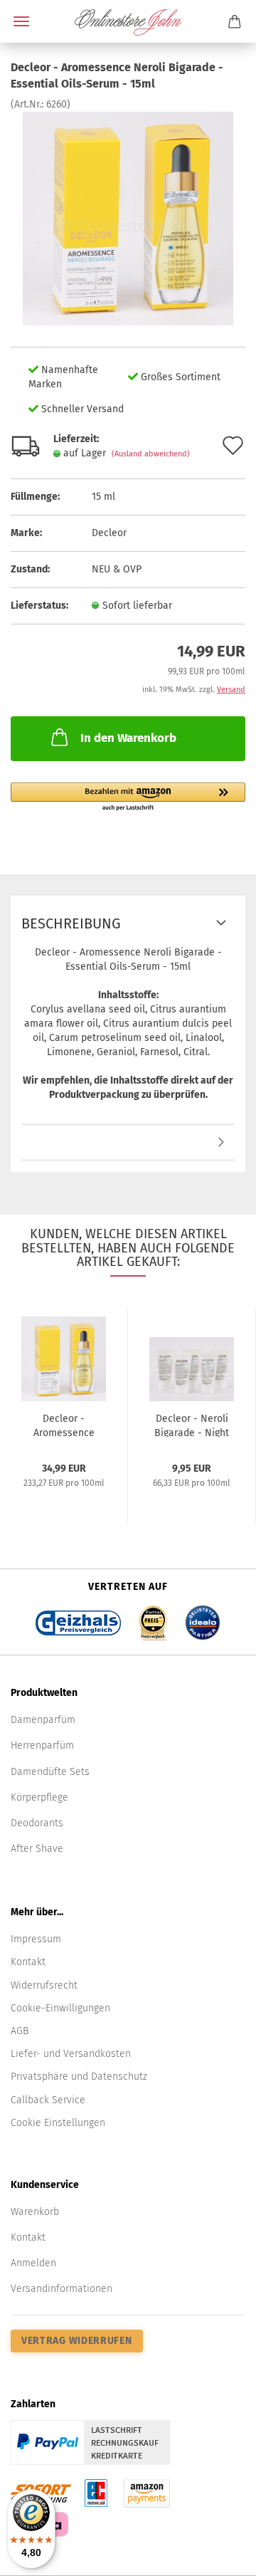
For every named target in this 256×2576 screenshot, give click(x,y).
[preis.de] (153, 1619)
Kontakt (28, 1962)
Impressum (36, 1939)
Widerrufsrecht (44, 1985)
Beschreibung (71, 923)
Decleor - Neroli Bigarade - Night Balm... (192, 1425)
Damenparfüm (43, 1720)
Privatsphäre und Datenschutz (79, 2077)
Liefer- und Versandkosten (71, 2054)
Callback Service (48, 2100)
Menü (21, 21)
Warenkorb (35, 2212)
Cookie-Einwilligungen (60, 2008)
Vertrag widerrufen (77, 2341)
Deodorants (37, 1823)
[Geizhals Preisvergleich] (78, 1619)
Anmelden (33, 2263)
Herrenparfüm (42, 1745)
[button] (128, 797)
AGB (20, 2031)
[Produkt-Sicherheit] (128, 1143)
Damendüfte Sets (50, 1772)
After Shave (37, 1849)
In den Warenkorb (128, 738)
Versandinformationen (62, 2289)
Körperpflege (39, 1797)
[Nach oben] (217, 2555)
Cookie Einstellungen (58, 2123)
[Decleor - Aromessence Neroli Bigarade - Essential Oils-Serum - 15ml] (128, 218)
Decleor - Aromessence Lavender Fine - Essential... (64, 1425)
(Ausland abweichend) (151, 454)
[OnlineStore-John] (128, 21)
